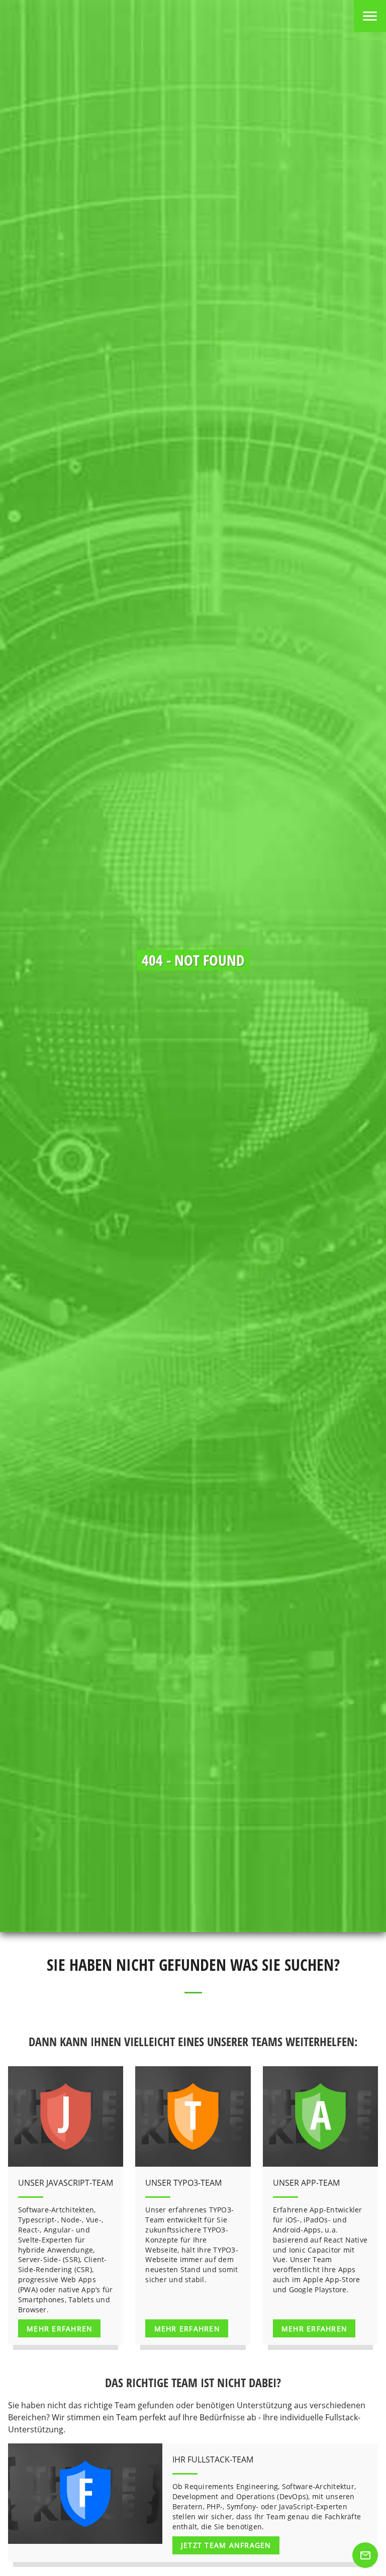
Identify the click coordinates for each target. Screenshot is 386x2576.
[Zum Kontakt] (365, 2555)
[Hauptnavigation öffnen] (370, 16)
